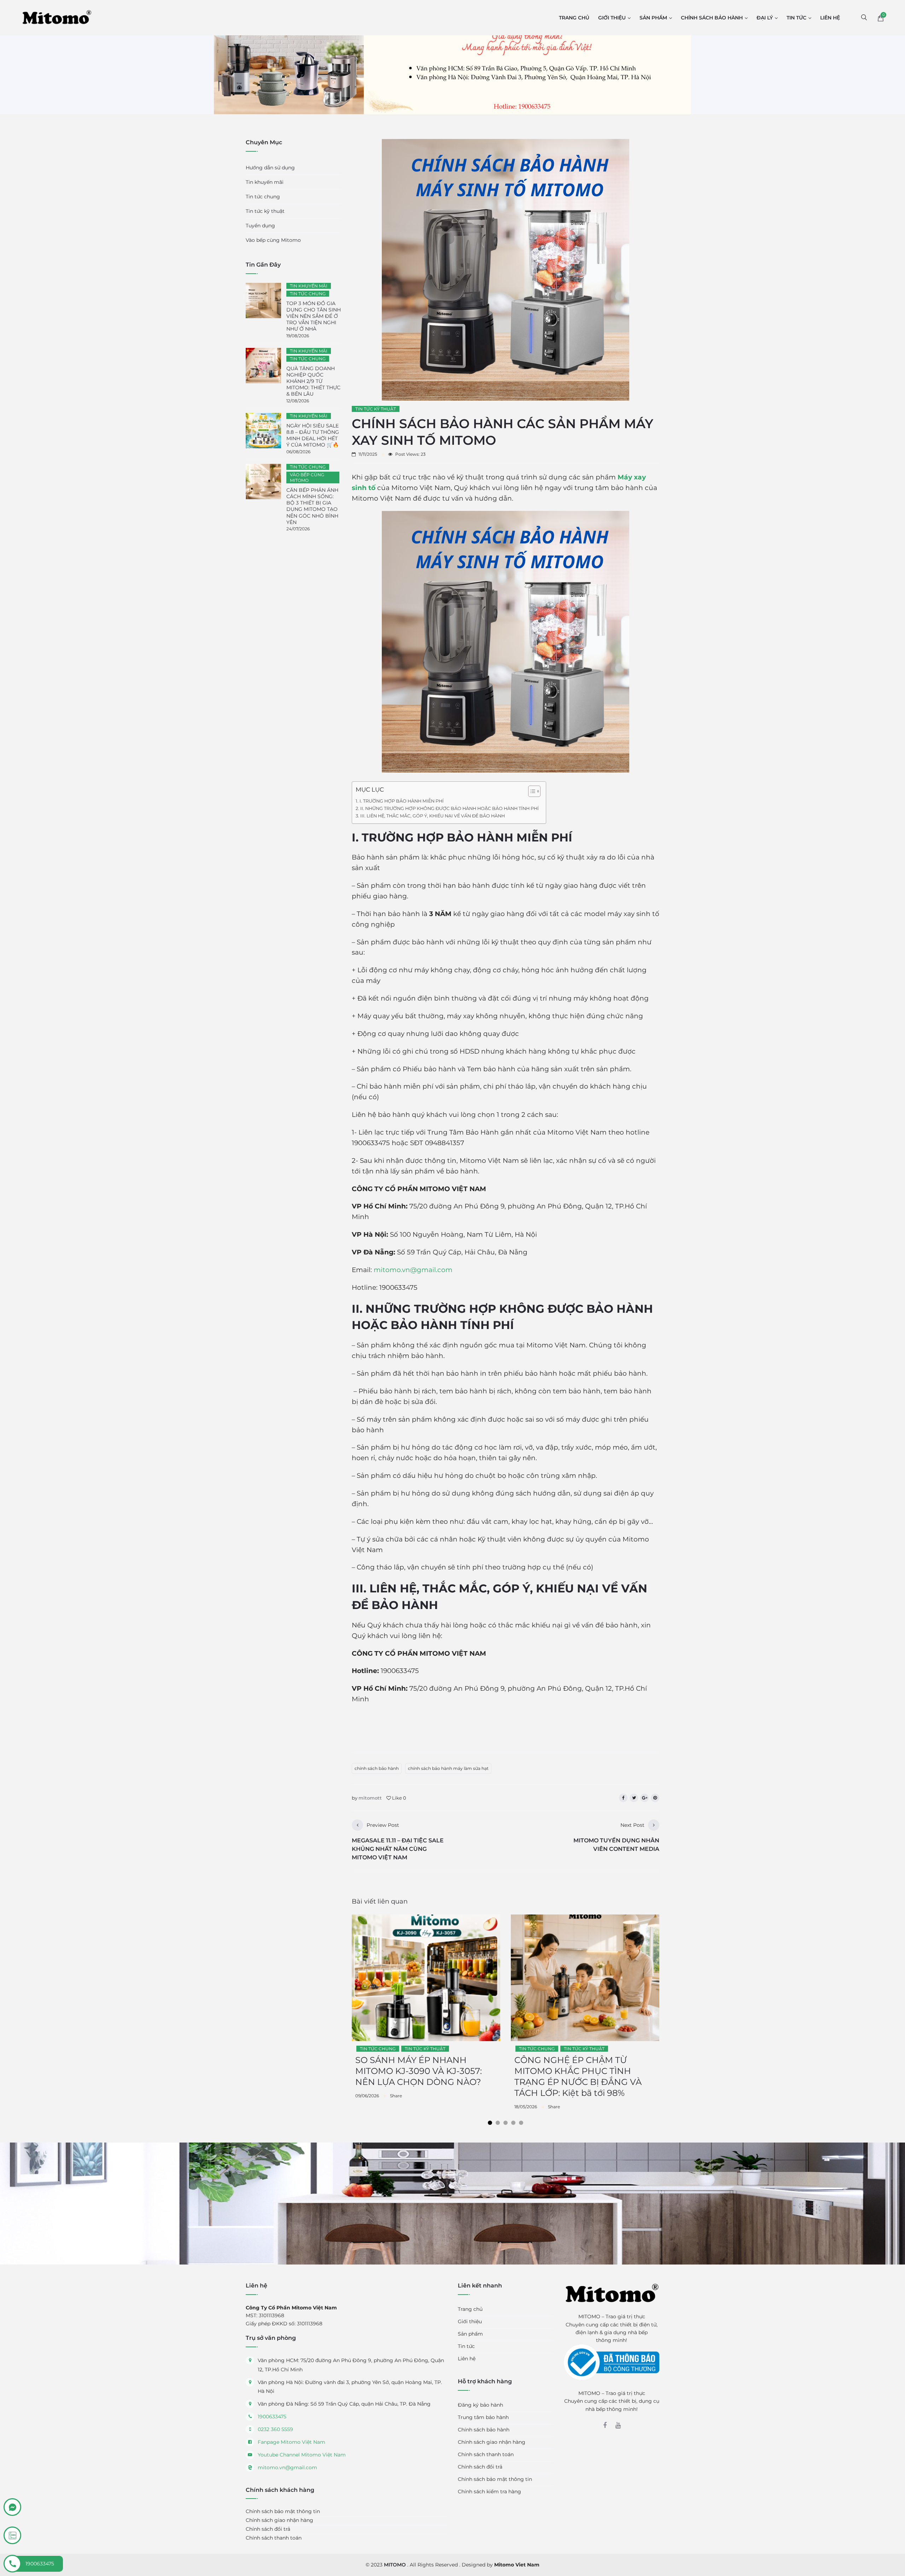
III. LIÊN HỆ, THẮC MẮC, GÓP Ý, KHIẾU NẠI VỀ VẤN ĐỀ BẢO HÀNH (433, 816)
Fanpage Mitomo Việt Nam (291, 2442)
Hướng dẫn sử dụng (270, 168)
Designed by (501, 2565)
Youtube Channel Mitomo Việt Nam (302, 2455)
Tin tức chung (378, 2049)
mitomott (370, 1798)
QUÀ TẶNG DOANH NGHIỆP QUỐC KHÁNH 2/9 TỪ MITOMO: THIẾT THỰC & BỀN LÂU (313, 381)
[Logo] (612, 2293)
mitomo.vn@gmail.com (413, 1270)
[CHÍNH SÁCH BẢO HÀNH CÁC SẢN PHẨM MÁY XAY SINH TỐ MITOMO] (368, 454)
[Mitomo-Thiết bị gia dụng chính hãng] (57, 17)
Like (399, 1798)
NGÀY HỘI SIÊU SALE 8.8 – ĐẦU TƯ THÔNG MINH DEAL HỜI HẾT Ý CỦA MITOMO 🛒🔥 (313, 435)
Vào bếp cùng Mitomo (273, 240)
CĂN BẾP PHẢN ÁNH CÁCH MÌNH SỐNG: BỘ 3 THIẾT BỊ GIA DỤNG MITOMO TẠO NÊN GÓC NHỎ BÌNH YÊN (312, 506)
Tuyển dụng (260, 226)
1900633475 (272, 2417)
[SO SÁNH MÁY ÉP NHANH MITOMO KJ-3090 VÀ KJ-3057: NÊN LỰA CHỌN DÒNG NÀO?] (367, 2096)
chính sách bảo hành (377, 1768)
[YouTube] (618, 2425)
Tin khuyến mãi (265, 182)
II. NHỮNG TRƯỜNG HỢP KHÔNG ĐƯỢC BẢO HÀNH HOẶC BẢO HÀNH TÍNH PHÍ (449, 808)
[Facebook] (605, 2425)
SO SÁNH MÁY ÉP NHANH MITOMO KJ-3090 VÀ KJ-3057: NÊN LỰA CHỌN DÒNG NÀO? (419, 2071)
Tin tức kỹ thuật (376, 409)
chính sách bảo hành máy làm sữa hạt (448, 1768)
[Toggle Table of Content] (531, 791)
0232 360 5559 (275, 2429)
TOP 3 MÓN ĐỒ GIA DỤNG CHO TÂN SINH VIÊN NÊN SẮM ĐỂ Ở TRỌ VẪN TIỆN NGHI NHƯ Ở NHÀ (314, 316)
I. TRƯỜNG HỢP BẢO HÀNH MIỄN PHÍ (402, 801)
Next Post (632, 1825)
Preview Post (383, 1825)
